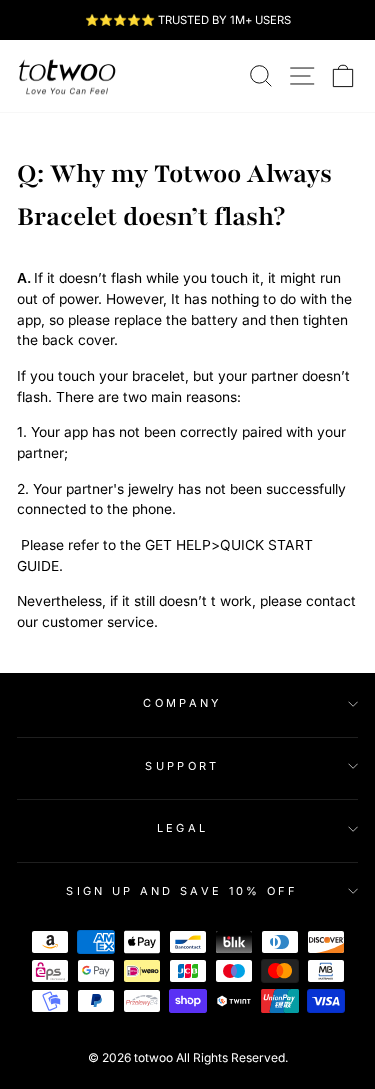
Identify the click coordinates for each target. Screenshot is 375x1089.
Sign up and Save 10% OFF (182, 891)
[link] (67, 76)
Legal (183, 828)
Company (182, 703)
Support (182, 766)
